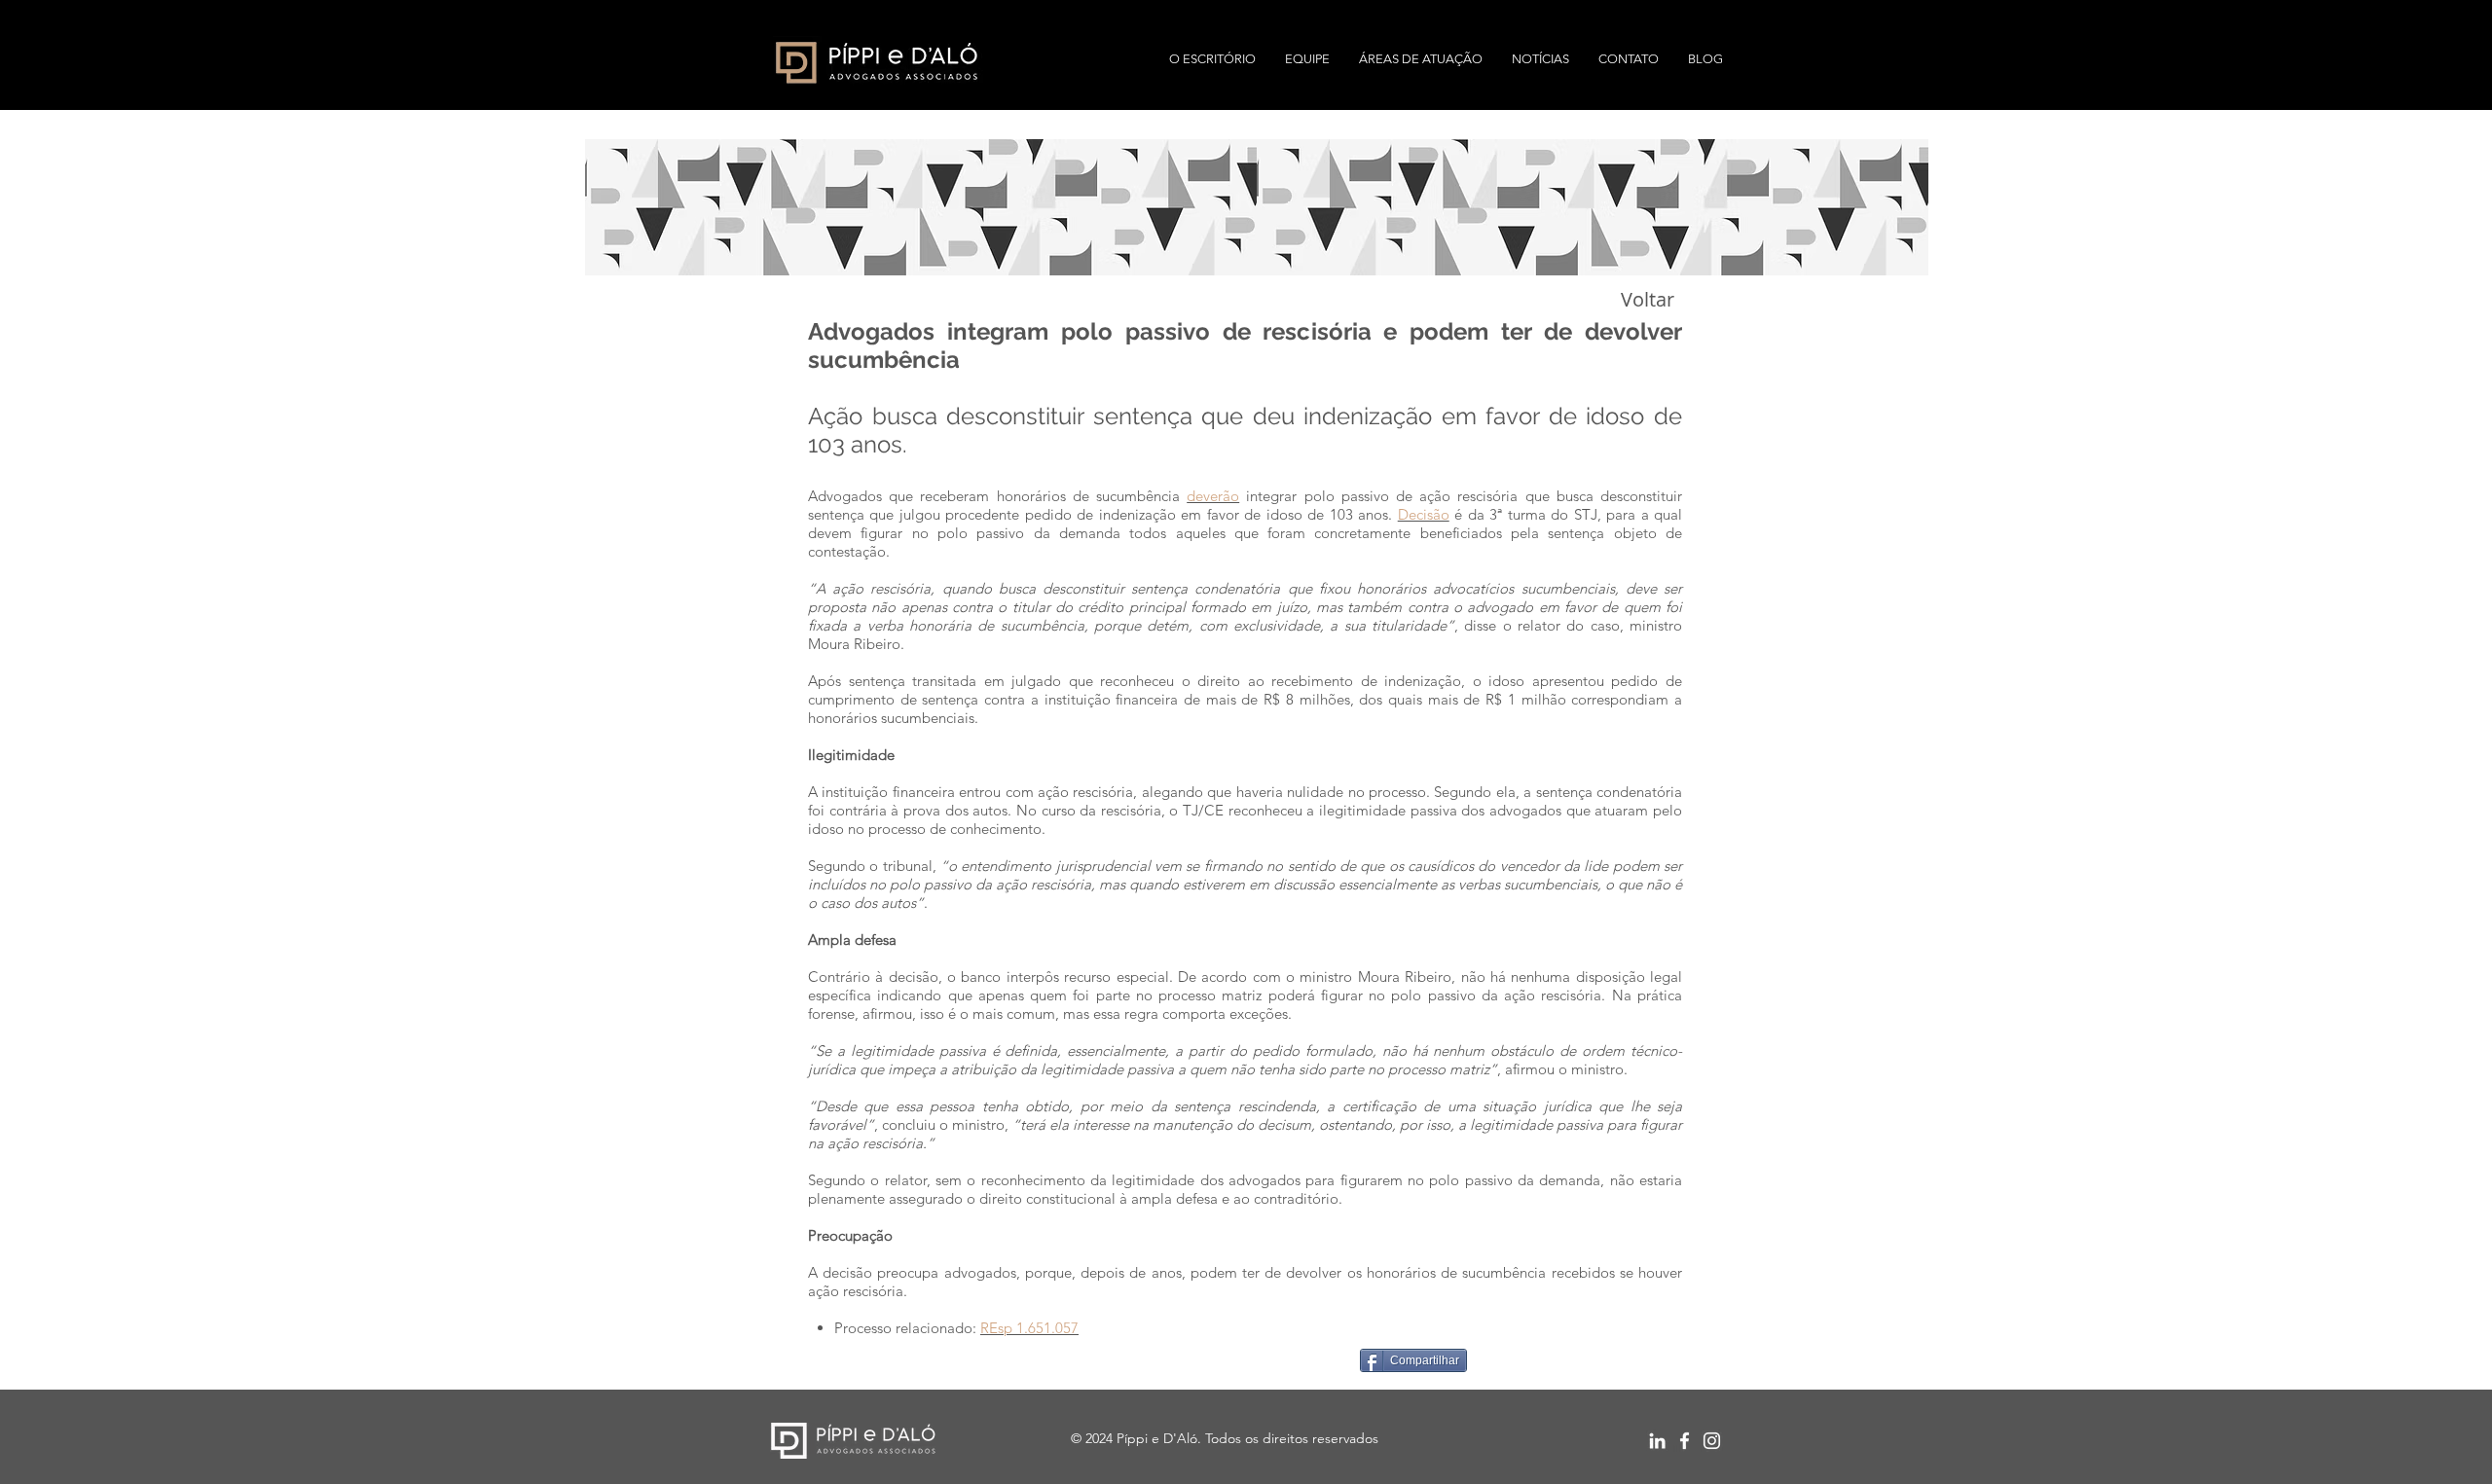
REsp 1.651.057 (1029, 1328)
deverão (1213, 496)
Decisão (1424, 514)
